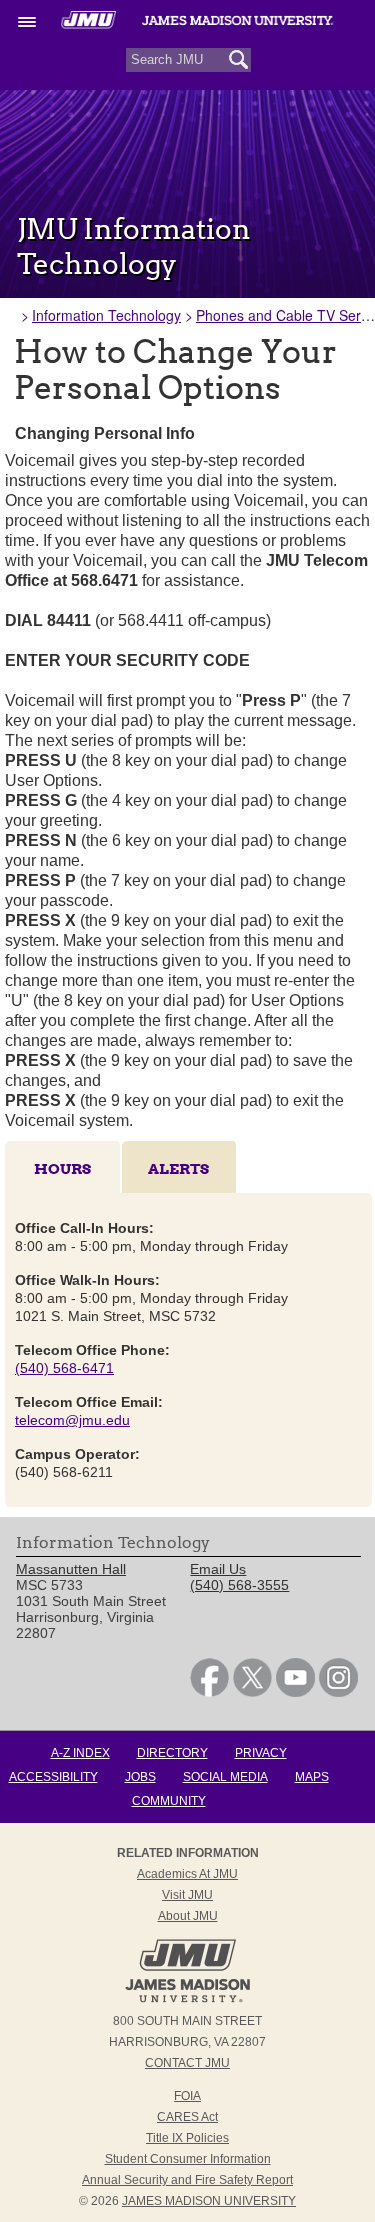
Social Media (225, 1777)
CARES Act (187, 2117)
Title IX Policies (187, 2138)
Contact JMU (187, 2063)
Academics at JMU (187, 1874)
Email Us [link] (218, 1569)
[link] (209, 1692)
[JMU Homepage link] (187, 2000)
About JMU (188, 1916)
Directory (172, 1753)
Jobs (140, 1777)
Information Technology (106, 315)
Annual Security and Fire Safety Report (187, 2180)
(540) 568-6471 (64, 1368)
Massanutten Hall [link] (71, 1569)
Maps (312, 1777)
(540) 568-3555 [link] (239, 1585)
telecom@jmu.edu (72, 1420)
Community (169, 1801)
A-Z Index (80, 1753)
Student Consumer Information (188, 2159)
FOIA (187, 2096)
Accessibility (53, 1777)
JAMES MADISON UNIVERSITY (209, 2201)
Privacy (261, 1753)
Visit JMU (187, 1895)
